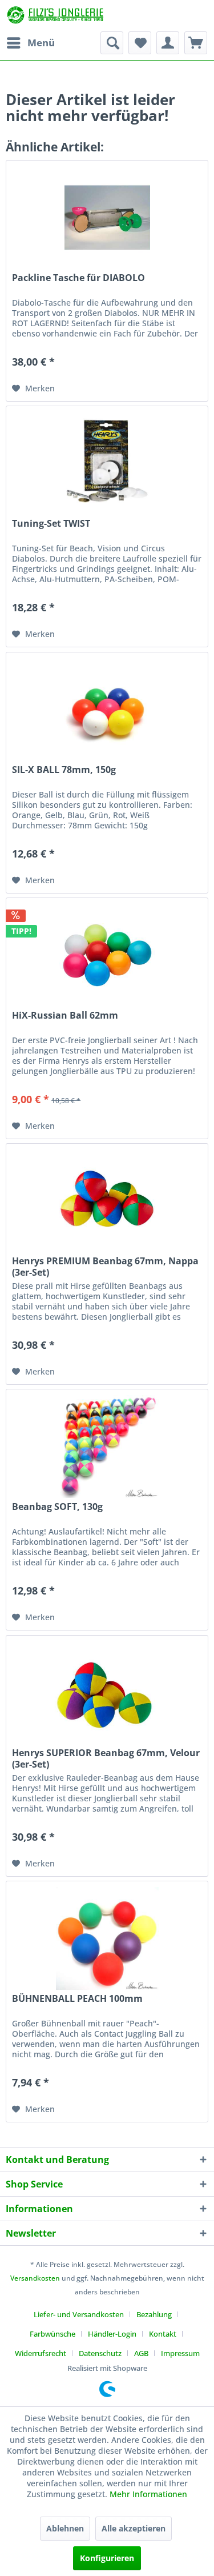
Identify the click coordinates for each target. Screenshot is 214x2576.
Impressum (180, 2353)
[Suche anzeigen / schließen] (112, 43)
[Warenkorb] (196, 43)
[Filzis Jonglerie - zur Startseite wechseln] (56, 16)
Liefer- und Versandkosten (79, 2314)
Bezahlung (154, 2314)
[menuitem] (30, 43)
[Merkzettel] (140, 43)
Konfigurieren (107, 2558)
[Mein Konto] (168, 43)
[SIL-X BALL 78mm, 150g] (107, 710)
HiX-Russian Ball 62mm (65, 1015)
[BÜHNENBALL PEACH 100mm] (107, 1938)
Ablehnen (65, 2528)
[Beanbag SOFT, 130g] (107, 1447)
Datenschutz (100, 2353)
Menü (41, 43)
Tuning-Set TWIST (51, 524)
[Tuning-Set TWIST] (107, 463)
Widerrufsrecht (41, 2353)
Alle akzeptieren (134, 2528)
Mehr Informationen (148, 2494)
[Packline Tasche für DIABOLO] (107, 218)
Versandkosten (35, 2278)
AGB (141, 2353)
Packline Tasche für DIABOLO (78, 278)
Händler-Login (112, 2334)
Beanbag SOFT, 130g (57, 1507)
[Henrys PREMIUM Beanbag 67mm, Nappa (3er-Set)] (107, 1201)
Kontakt (163, 2334)
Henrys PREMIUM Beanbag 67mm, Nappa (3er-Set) (105, 1267)
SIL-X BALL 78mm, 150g (64, 770)
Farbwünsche (53, 2334)
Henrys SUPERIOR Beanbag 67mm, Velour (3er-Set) (106, 1758)
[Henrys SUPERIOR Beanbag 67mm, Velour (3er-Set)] (107, 1693)
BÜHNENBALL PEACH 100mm (77, 1999)
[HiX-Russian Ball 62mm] (107, 955)
